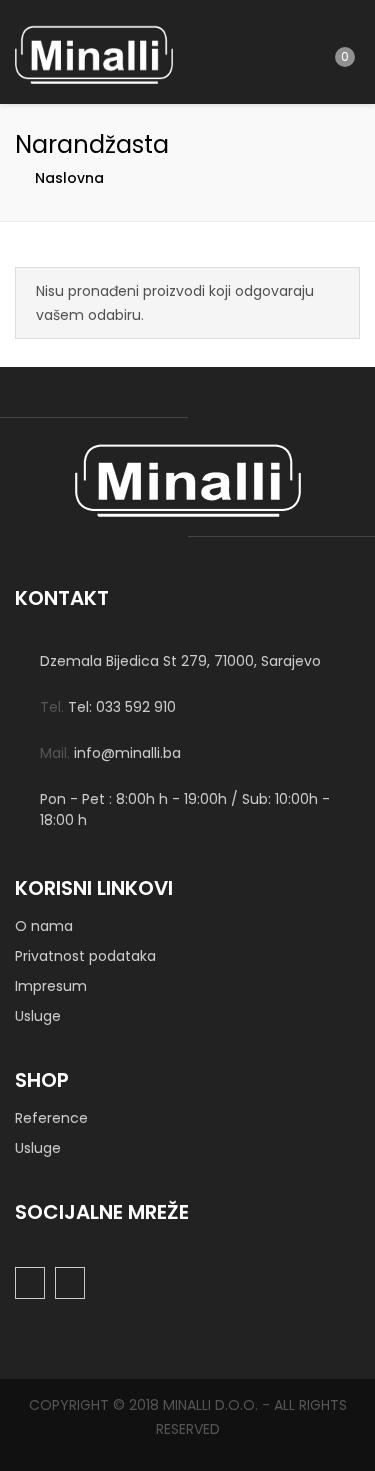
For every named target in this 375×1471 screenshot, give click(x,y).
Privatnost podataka (85, 956)
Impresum (51, 986)
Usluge (38, 1016)
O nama (44, 926)
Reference (51, 1118)
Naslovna (69, 178)
